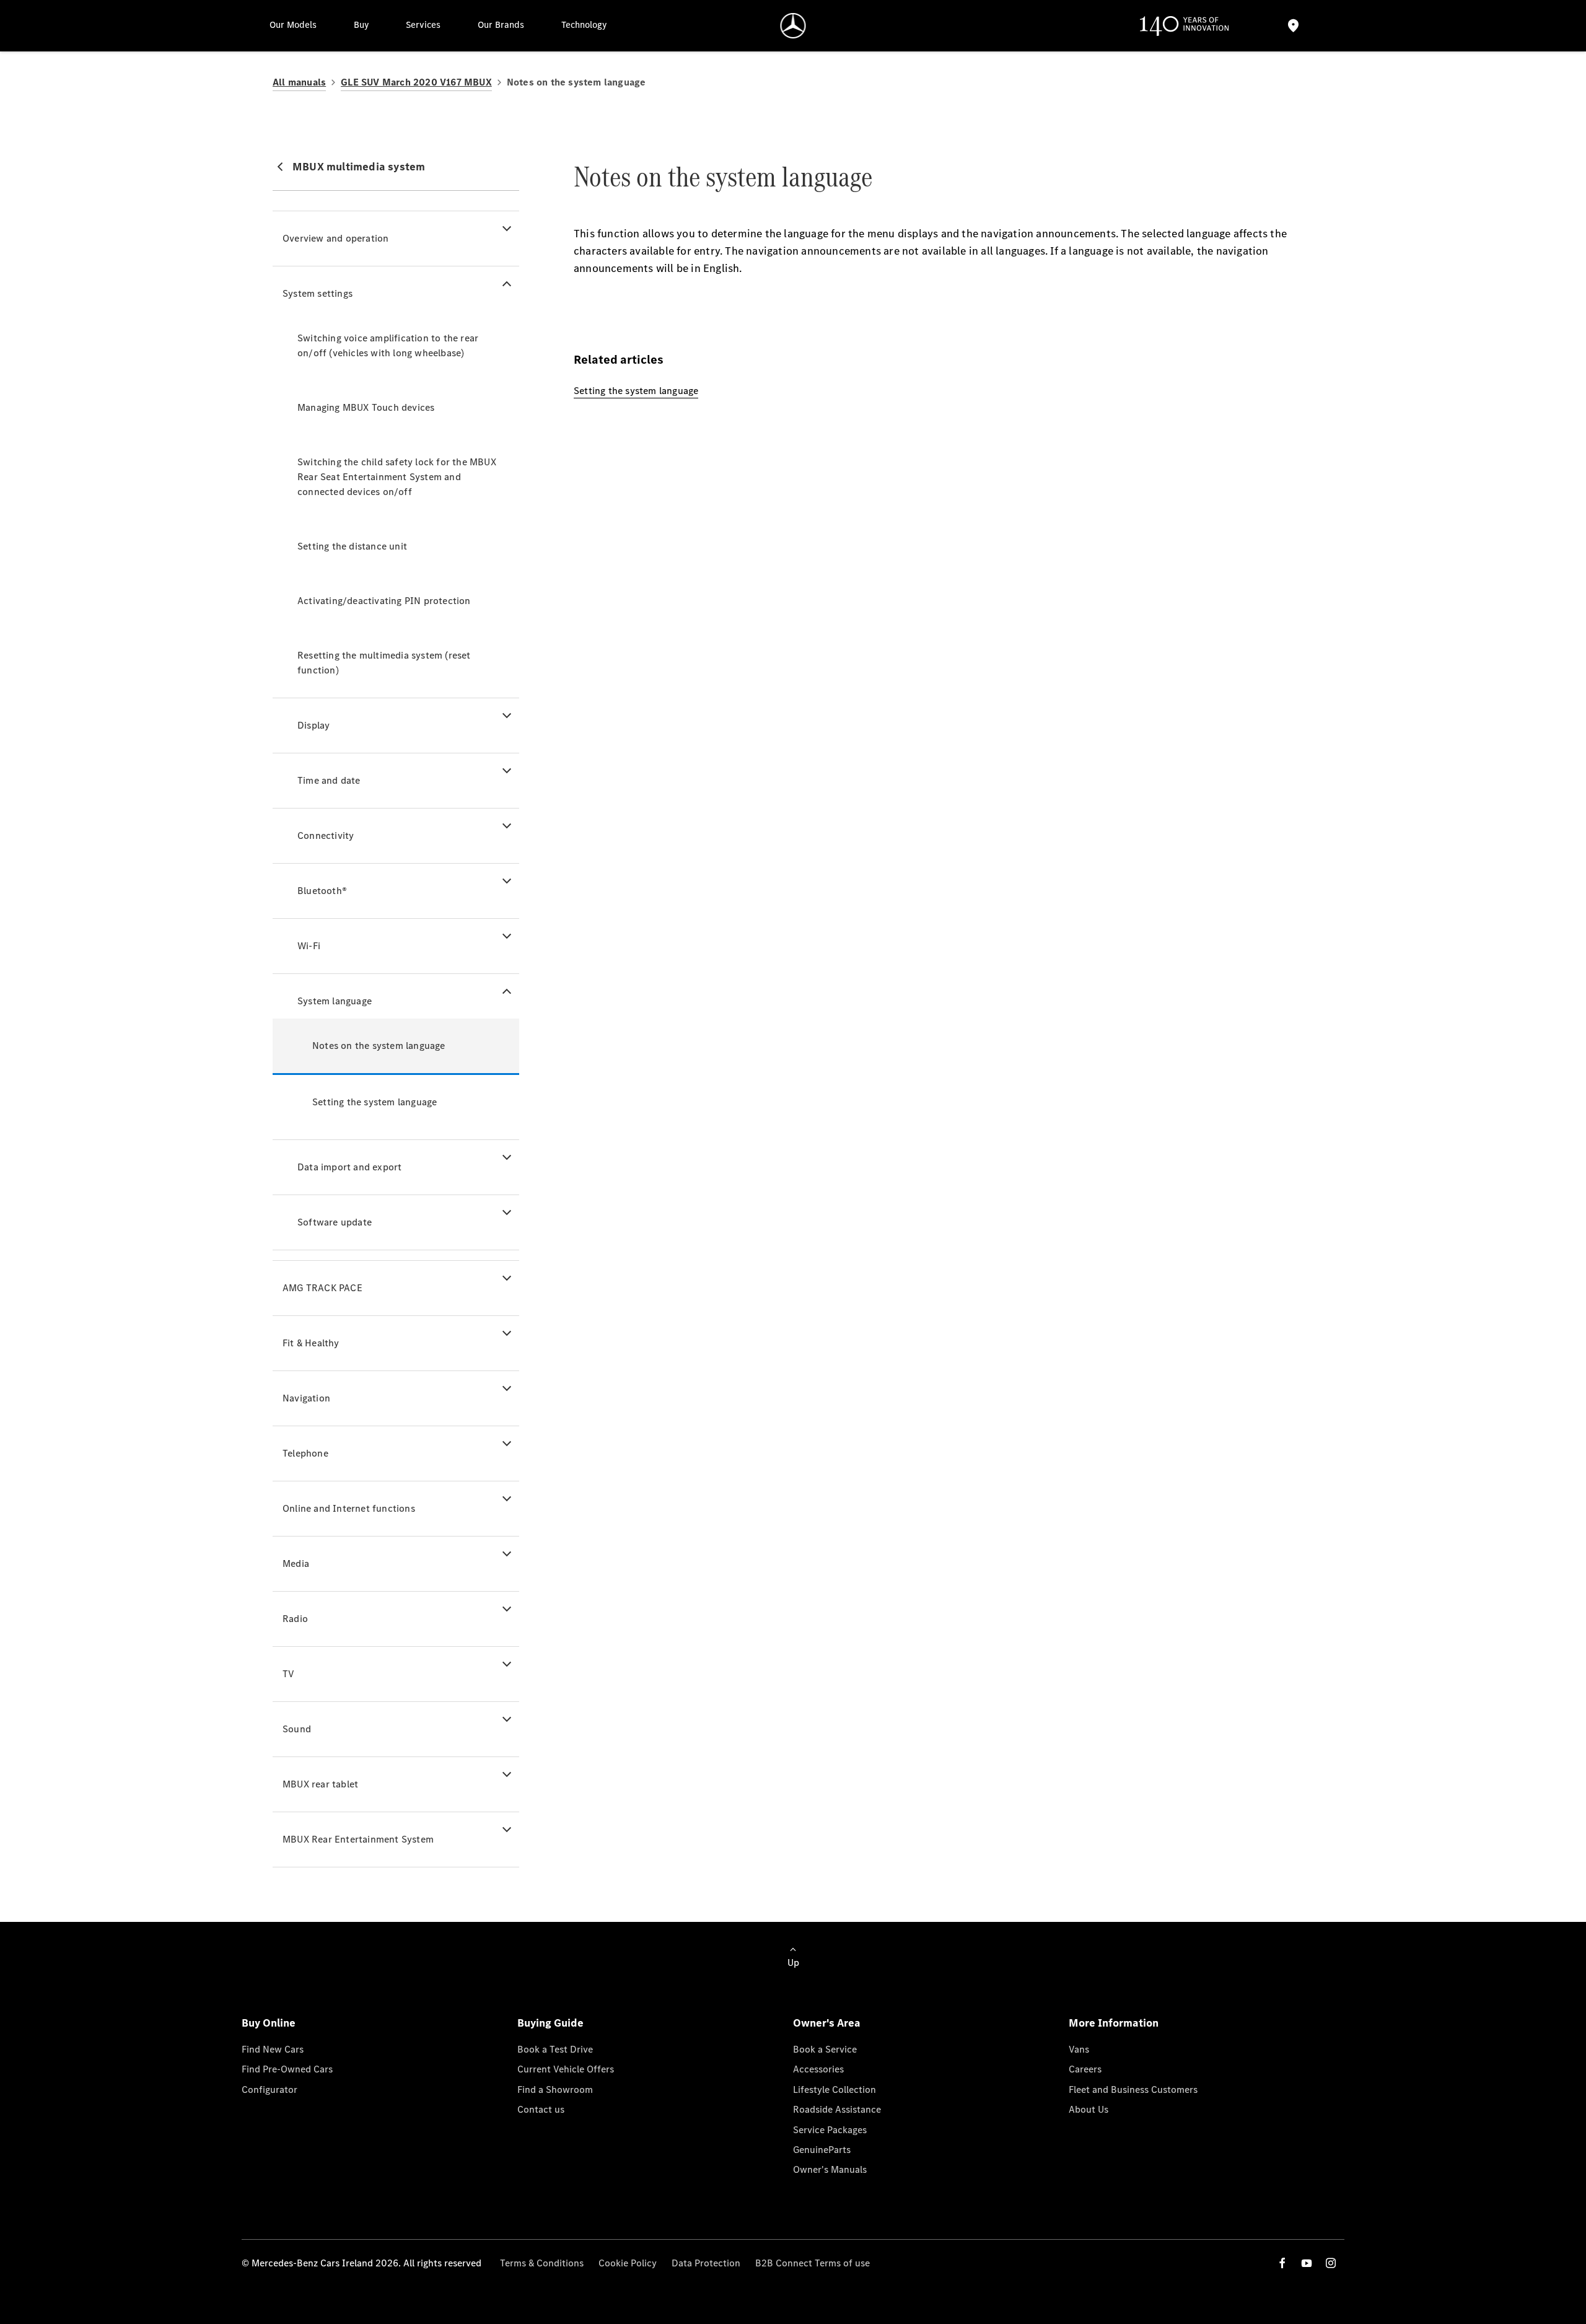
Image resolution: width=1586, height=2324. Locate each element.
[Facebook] (1282, 2263)
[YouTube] (1307, 2263)
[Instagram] (1331, 2263)
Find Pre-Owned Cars (287, 2069)
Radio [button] (295, 1619)
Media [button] (296, 1563)
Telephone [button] (305, 1453)
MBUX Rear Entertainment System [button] (358, 1839)
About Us (1089, 2109)
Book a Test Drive (555, 2049)
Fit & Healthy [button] (311, 1343)
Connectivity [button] (326, 835)
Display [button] (313, 725)
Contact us (541, 2109)
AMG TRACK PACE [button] (322, 1288)
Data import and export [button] (349, 1167)
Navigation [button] (306, 1398)
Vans (1079, 2049)
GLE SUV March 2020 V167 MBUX (416, 82)
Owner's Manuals (830, 2169)
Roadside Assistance (837, 2109)
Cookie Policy (628, 2263)
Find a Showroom (555, 2089)
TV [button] (288, 1674)
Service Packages (830, 2130)
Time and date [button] (329, 780)
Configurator (269, 2089)
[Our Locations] (1293, 26)
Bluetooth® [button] (322, 891)
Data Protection (706, 2263)
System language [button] (335, 1001)
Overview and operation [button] (335, 238)
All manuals (299, 82)
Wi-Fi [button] (309, 946)
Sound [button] (297, 1729)
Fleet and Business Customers (1133, 2089)
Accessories (818, 2069)
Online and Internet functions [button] (349, 1508)
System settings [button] (318, 293)
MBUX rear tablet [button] (320, 1784)
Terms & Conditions (542, 2263)
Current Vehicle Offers (566, 2069)
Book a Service (825, 2049)
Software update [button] (335, 1222)
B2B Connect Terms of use (813, 2263)
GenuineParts (822, 2150)
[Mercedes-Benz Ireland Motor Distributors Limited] (793, 26)
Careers (1085, 2069)
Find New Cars (273, 2049)
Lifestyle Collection (835, 2089)
